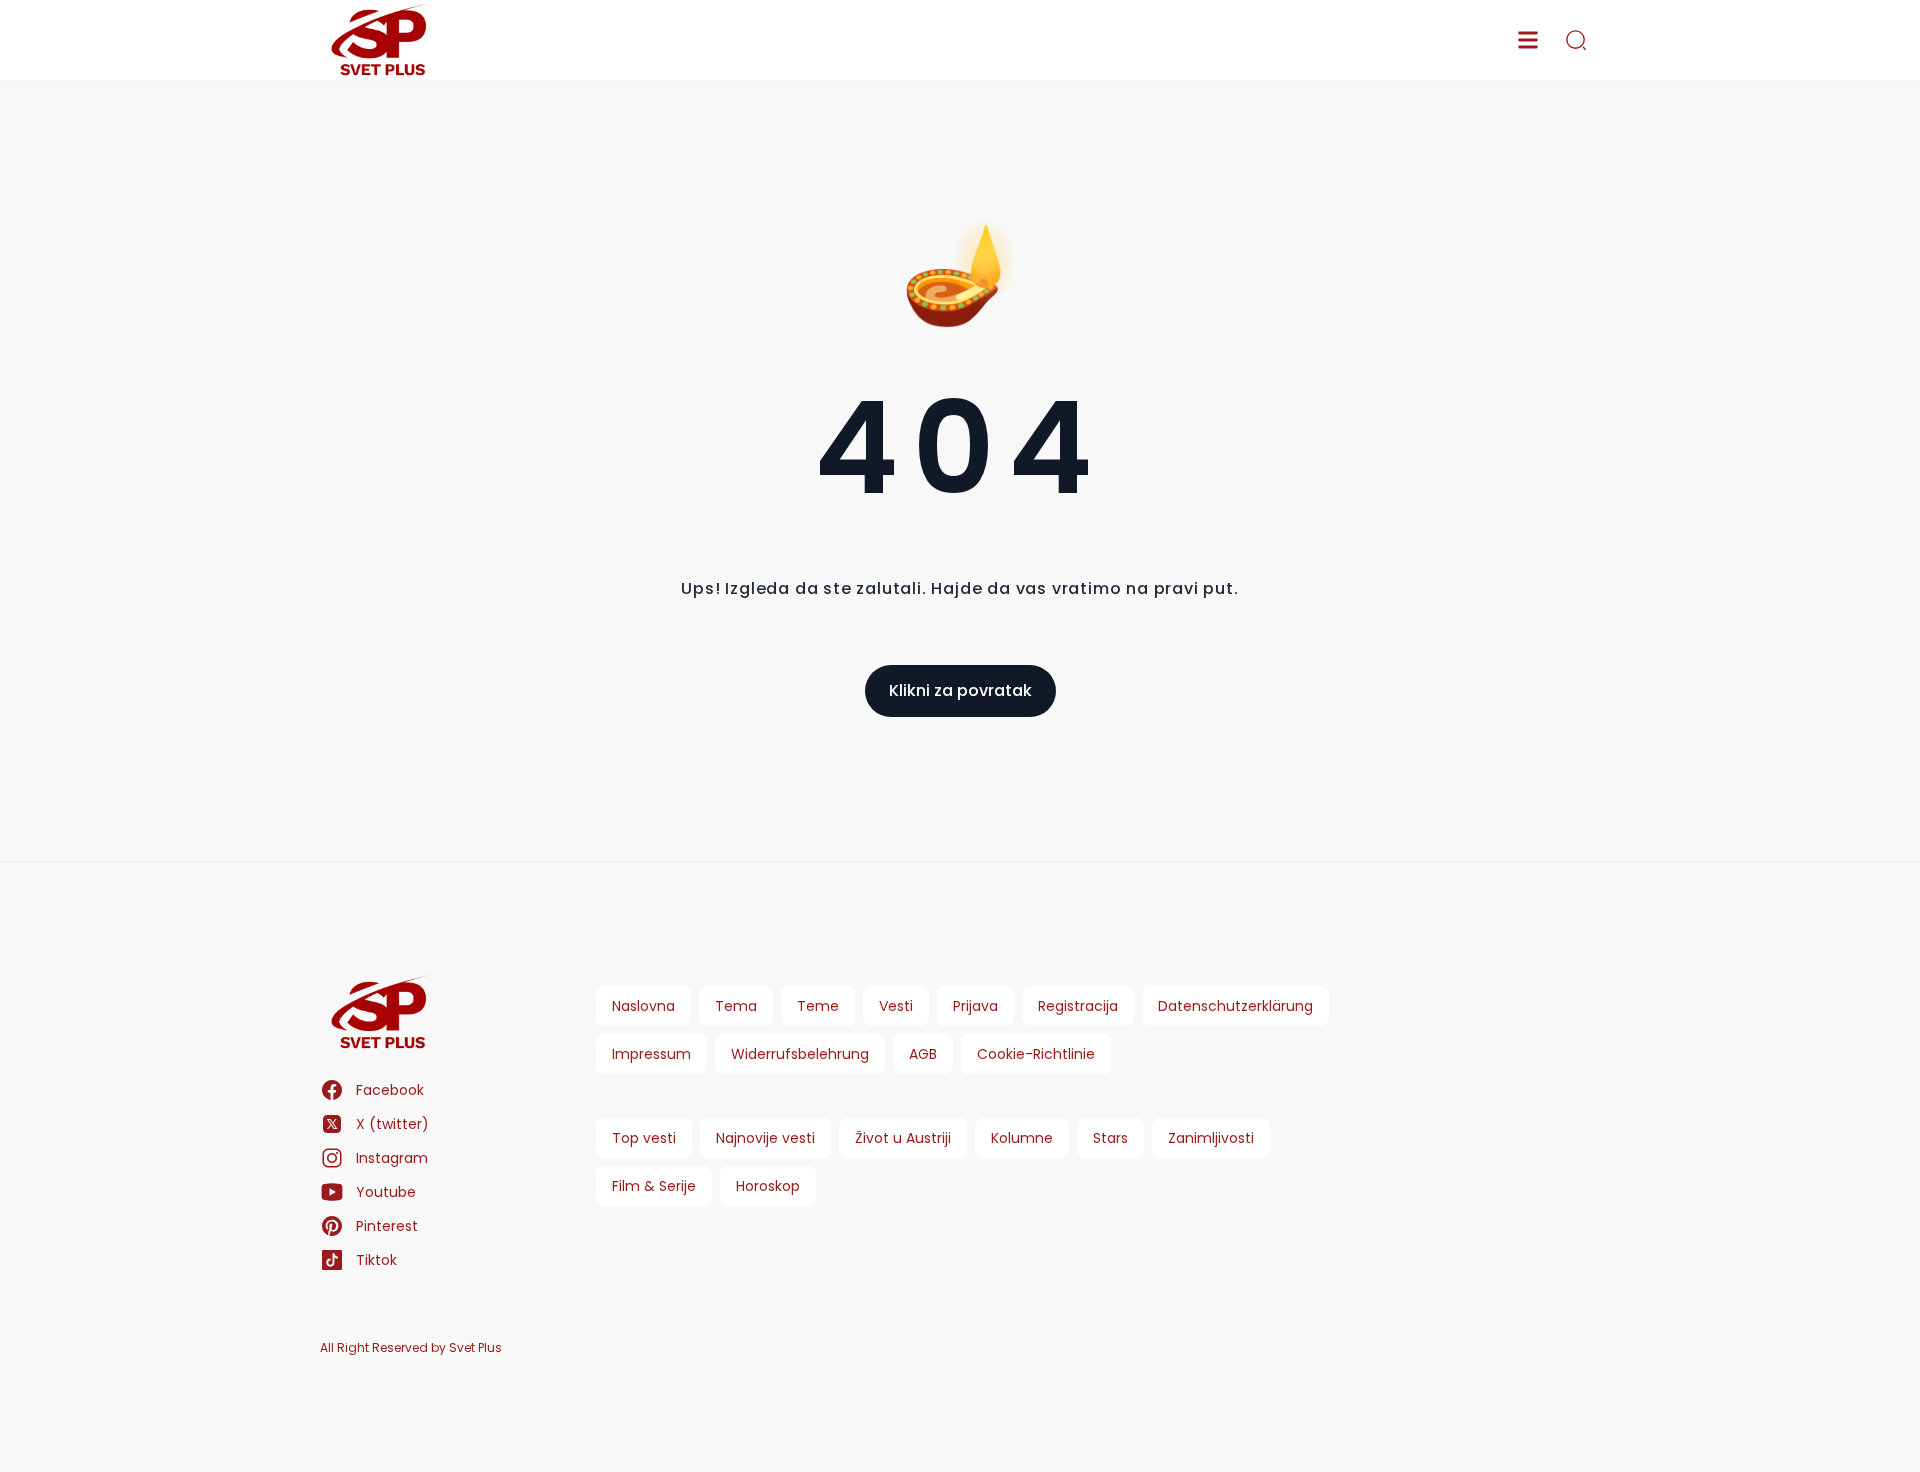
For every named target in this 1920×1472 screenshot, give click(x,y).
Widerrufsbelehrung (800, 1054)
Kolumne (1022, 1138)
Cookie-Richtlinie (1036, 1054)
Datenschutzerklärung (1235, 1006)
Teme (818, 1006)
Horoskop (768, 1186)
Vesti (896, 1006)
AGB (923, 1054)
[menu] (1528, 40)
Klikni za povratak (960, 690)
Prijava (975, 1006)
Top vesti (644, 1138)
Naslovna (643, 1006)
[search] (1576, 40)
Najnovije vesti (765, 1138)
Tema (736, 1006)
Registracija (1078, 1006)
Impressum (651, 1054)
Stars (1110, 1138)
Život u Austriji (903, 1138)
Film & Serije (654, 1186)
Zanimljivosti (1211, 1138)
